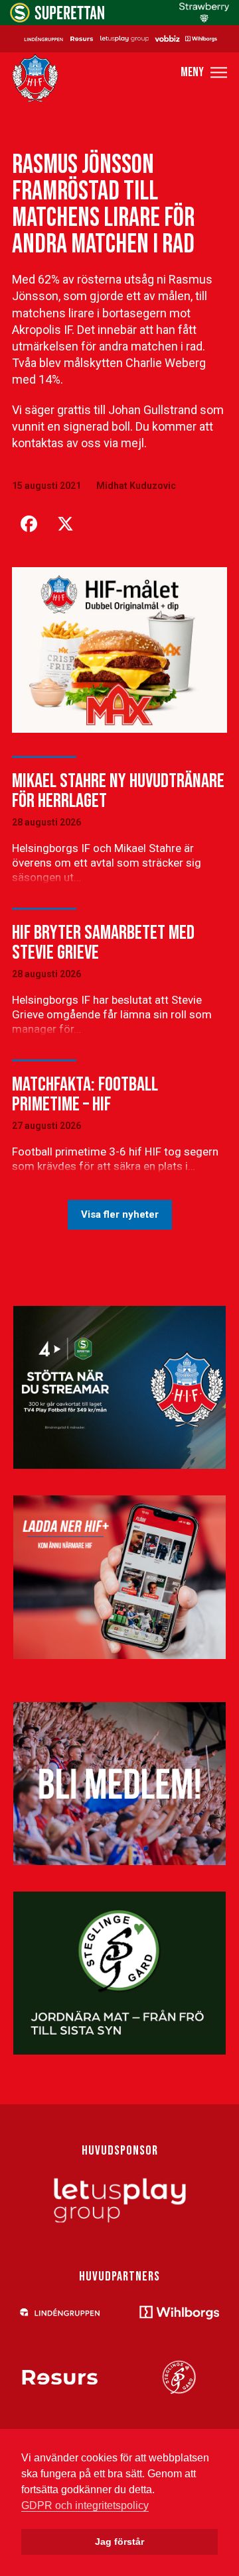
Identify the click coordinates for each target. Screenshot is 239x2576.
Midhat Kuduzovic (136, 486)
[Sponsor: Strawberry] (204, 19)
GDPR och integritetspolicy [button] (85, 2505)
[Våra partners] (119, 38)
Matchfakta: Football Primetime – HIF (85, 1095)
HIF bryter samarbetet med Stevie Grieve (103, 943)
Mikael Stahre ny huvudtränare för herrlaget (118, 791)
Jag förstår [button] (119, 2542)
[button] (204, 73)
